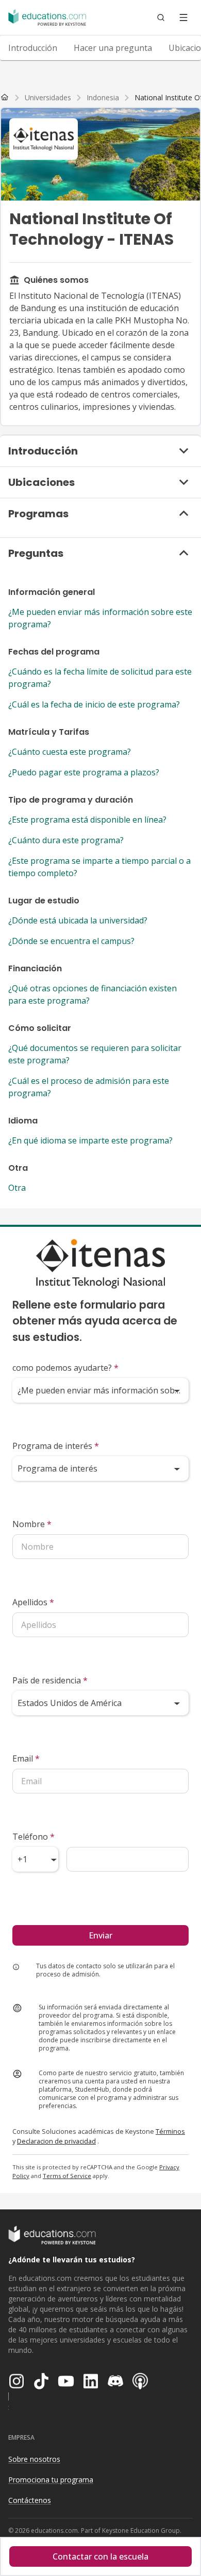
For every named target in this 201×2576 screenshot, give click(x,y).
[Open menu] (183, 17)
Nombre (32, 1524)
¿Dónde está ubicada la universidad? (78, 920)
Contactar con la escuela (100, 2556)
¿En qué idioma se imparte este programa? (90, 1140)
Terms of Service (67, 2176)
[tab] (33, 48)
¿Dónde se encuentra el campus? (71, 941)
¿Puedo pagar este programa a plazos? (84, 772)
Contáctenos (30, 2500)
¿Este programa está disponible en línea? (87, 820)
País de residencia (50, 1680)
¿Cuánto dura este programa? (66, 840)
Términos (170, 2131)
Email (26, 1758)
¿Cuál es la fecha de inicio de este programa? (94, 704)
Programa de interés (56, 1446)
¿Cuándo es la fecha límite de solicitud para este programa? (100, 678)
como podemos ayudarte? (65, 1368)
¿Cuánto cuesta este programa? (70, 752)
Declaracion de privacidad (56, 2141)
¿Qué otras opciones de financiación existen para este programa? (93, 994)
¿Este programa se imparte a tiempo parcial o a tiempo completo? (99, 867)
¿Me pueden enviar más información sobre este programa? (100, 618)
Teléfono (33, 1837)
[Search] (161, 17)
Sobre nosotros (34, 2459)
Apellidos (33, 1602)
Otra (17, 1188)
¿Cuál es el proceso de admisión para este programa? (89, 1087)
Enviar (100, 1935)
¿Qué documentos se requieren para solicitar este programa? (95, 1054)
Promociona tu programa (51, 2480)
